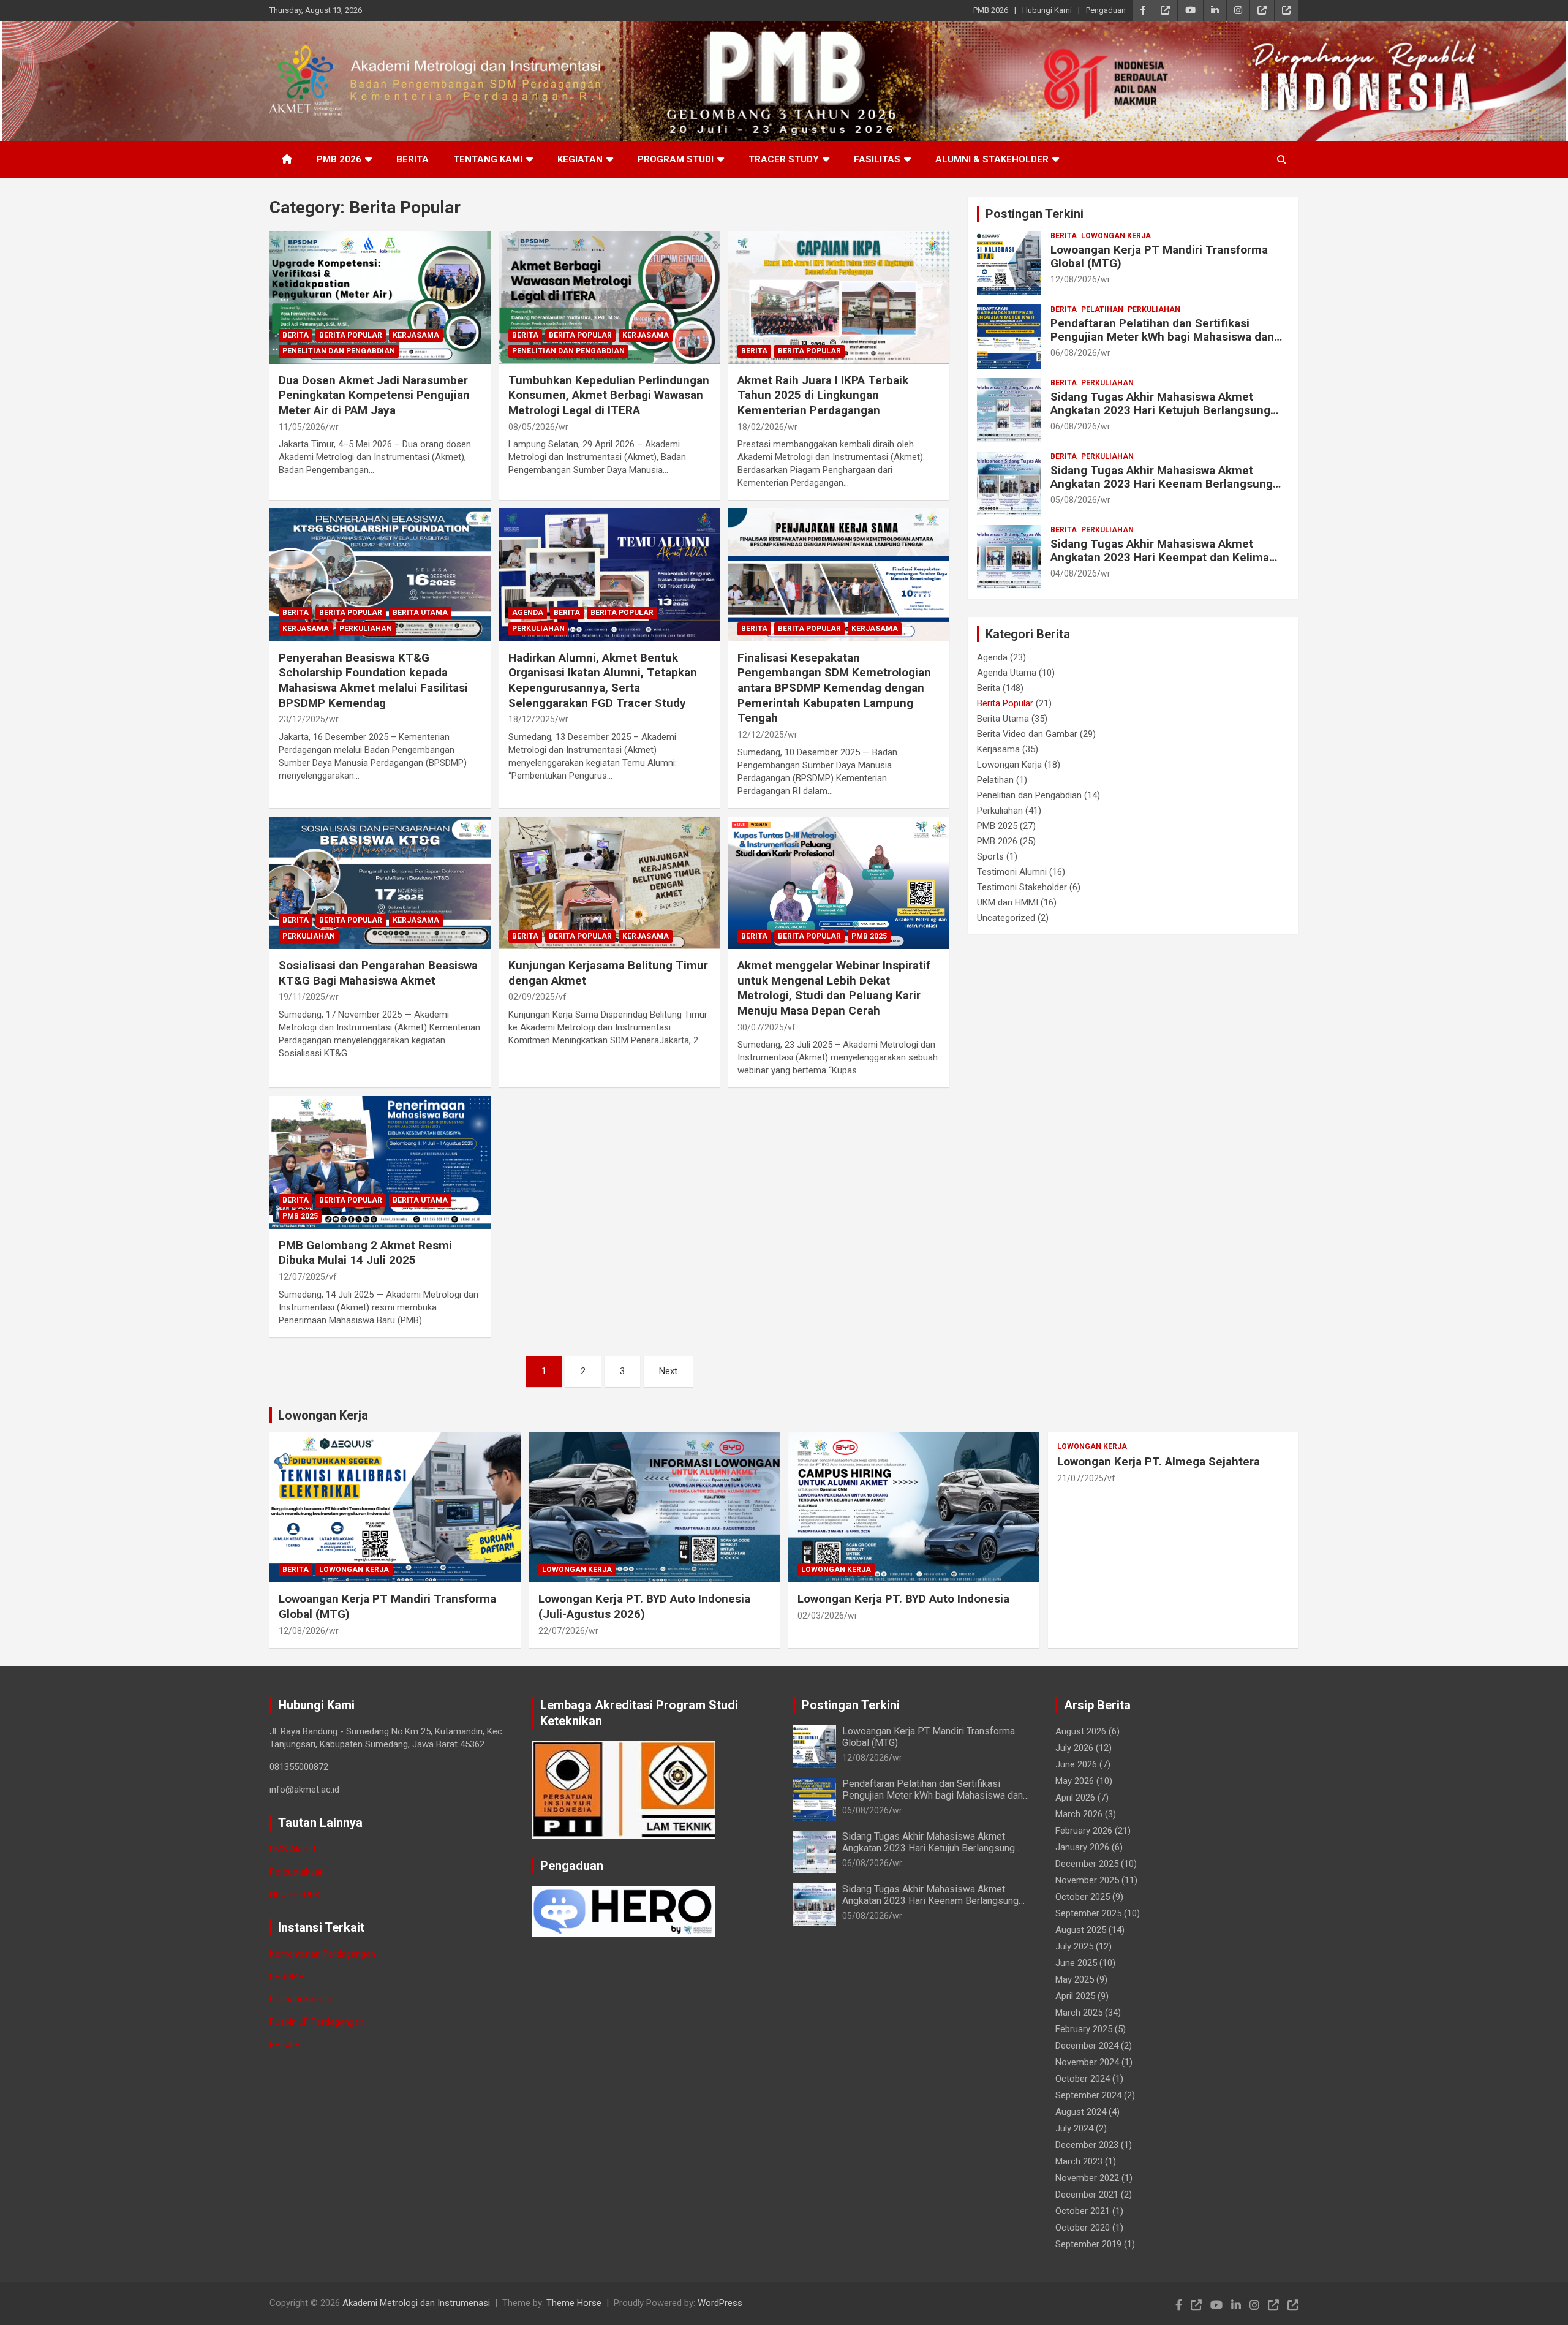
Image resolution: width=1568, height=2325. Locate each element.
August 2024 (1081, 2112)
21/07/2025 (1080, 1478)
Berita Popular (351, 335)
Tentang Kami (488, 159)
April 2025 (1075, 1996)
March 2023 (1079, 2161)
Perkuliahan (366, 629)
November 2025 (1087, 1880)
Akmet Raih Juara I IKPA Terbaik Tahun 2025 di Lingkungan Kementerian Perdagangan (823, 395)
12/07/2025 (302, 1277)
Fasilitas (877, 159)
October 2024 (1083, 2079)
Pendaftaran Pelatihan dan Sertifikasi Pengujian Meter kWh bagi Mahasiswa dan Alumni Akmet (1162, 337)
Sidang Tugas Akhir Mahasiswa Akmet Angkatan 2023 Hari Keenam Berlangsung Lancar (1162, 484)
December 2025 (1087, 1864)
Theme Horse (574, 2303)
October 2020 (1083, 2228)
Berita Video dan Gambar (1027, 734)
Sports (990, 856)
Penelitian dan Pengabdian (339, 351)
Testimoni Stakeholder (1022, 887)
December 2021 (1087, 2195)
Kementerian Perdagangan (322, 1954)
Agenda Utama (1007, 673)
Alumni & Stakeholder (992, 159)
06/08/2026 (1074, 353)
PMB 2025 (869, 936)
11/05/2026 (302, 427)
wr (334, 427)
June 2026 (1076, 1764)
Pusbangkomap (301, 1999)
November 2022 (1087, 2178)
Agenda (528, 613)
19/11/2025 (302, 997)
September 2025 (1088, 1913)
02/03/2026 (821, 1616)
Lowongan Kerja (1116, 236)
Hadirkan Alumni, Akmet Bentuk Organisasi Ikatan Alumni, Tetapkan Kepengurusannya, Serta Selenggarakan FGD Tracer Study (603, 680)
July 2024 (1074, 2128)
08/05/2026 (532, 427)
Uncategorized (1006, 918)
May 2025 (1075, 1979)
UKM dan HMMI (1008, 902)
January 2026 (1082, 1847)
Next (668, 1371)
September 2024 (1088, 2095)
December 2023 (1087, 2145)
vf (563, 997)
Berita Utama (420, 613)
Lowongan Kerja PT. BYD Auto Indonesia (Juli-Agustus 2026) (644, 1606)
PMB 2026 (991, 10)
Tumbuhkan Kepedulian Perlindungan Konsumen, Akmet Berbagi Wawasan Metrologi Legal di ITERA (609, 395)
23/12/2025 (302, 719)
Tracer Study (784, 159)
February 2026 (1084, 1831)
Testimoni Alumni (1012, 872)
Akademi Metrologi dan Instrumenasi (416, 2303)
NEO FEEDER (295, 1894)
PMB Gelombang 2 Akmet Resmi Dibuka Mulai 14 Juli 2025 (365, 1253)
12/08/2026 (1074, 279)
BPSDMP (287, 1976)
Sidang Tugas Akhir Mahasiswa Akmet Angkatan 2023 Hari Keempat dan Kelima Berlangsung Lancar (1160, 558)
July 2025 (1074, 1946)
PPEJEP (285, 2044)
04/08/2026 (1074, 573)
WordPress (720, 2303)
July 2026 (1074, 1748)
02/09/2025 (532, 997)
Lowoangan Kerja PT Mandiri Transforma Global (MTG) (1159, 257)
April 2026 (1075, 1798)
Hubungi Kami (1047, 10)
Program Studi (676, 159)
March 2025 (1079, 2013)
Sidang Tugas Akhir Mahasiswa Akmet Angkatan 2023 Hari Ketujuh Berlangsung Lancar (1160, 411)
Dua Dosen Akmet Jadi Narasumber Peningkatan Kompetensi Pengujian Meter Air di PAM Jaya (374, 395)
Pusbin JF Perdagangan (317, 2022)
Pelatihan (1102, 309)
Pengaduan (1106, 10)
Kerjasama (416, 335)
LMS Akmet (293, 1849)
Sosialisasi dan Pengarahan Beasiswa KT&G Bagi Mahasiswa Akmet (378, 973)
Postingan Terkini (1035, 214)
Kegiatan (580, 159)
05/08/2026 (1074, 500)
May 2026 (1075, 1781)
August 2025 (1081, 1930)
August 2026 (1081, 1731)
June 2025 (1076, 1963)
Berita (413, 159)
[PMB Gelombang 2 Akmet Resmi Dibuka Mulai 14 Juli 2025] (380, 1163)
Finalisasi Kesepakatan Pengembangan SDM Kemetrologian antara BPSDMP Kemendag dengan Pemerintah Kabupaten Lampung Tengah (834, 688)
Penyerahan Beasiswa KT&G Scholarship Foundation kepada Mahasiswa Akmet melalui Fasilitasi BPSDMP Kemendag (373, 680)
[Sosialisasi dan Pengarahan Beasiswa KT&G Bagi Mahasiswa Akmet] (380, 883)
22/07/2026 (562, 1631)
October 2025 (1083, 1897)
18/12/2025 (532, 719)
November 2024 (1087, 2062)
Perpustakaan (297, 1872)
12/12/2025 (761, 735)
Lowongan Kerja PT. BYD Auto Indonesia (903, 1599)
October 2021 (1083, 2211)
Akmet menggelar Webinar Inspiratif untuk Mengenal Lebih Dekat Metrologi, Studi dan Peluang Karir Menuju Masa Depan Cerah (834, 988)
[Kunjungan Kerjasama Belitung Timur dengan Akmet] (610, 883)
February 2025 (1084, 2029)
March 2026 (1079, 1814)
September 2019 (1088, 2244)
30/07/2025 (761, 1027)
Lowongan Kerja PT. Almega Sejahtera (1159, 1461)
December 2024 (1087, 2046)
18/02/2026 (761, 427)
